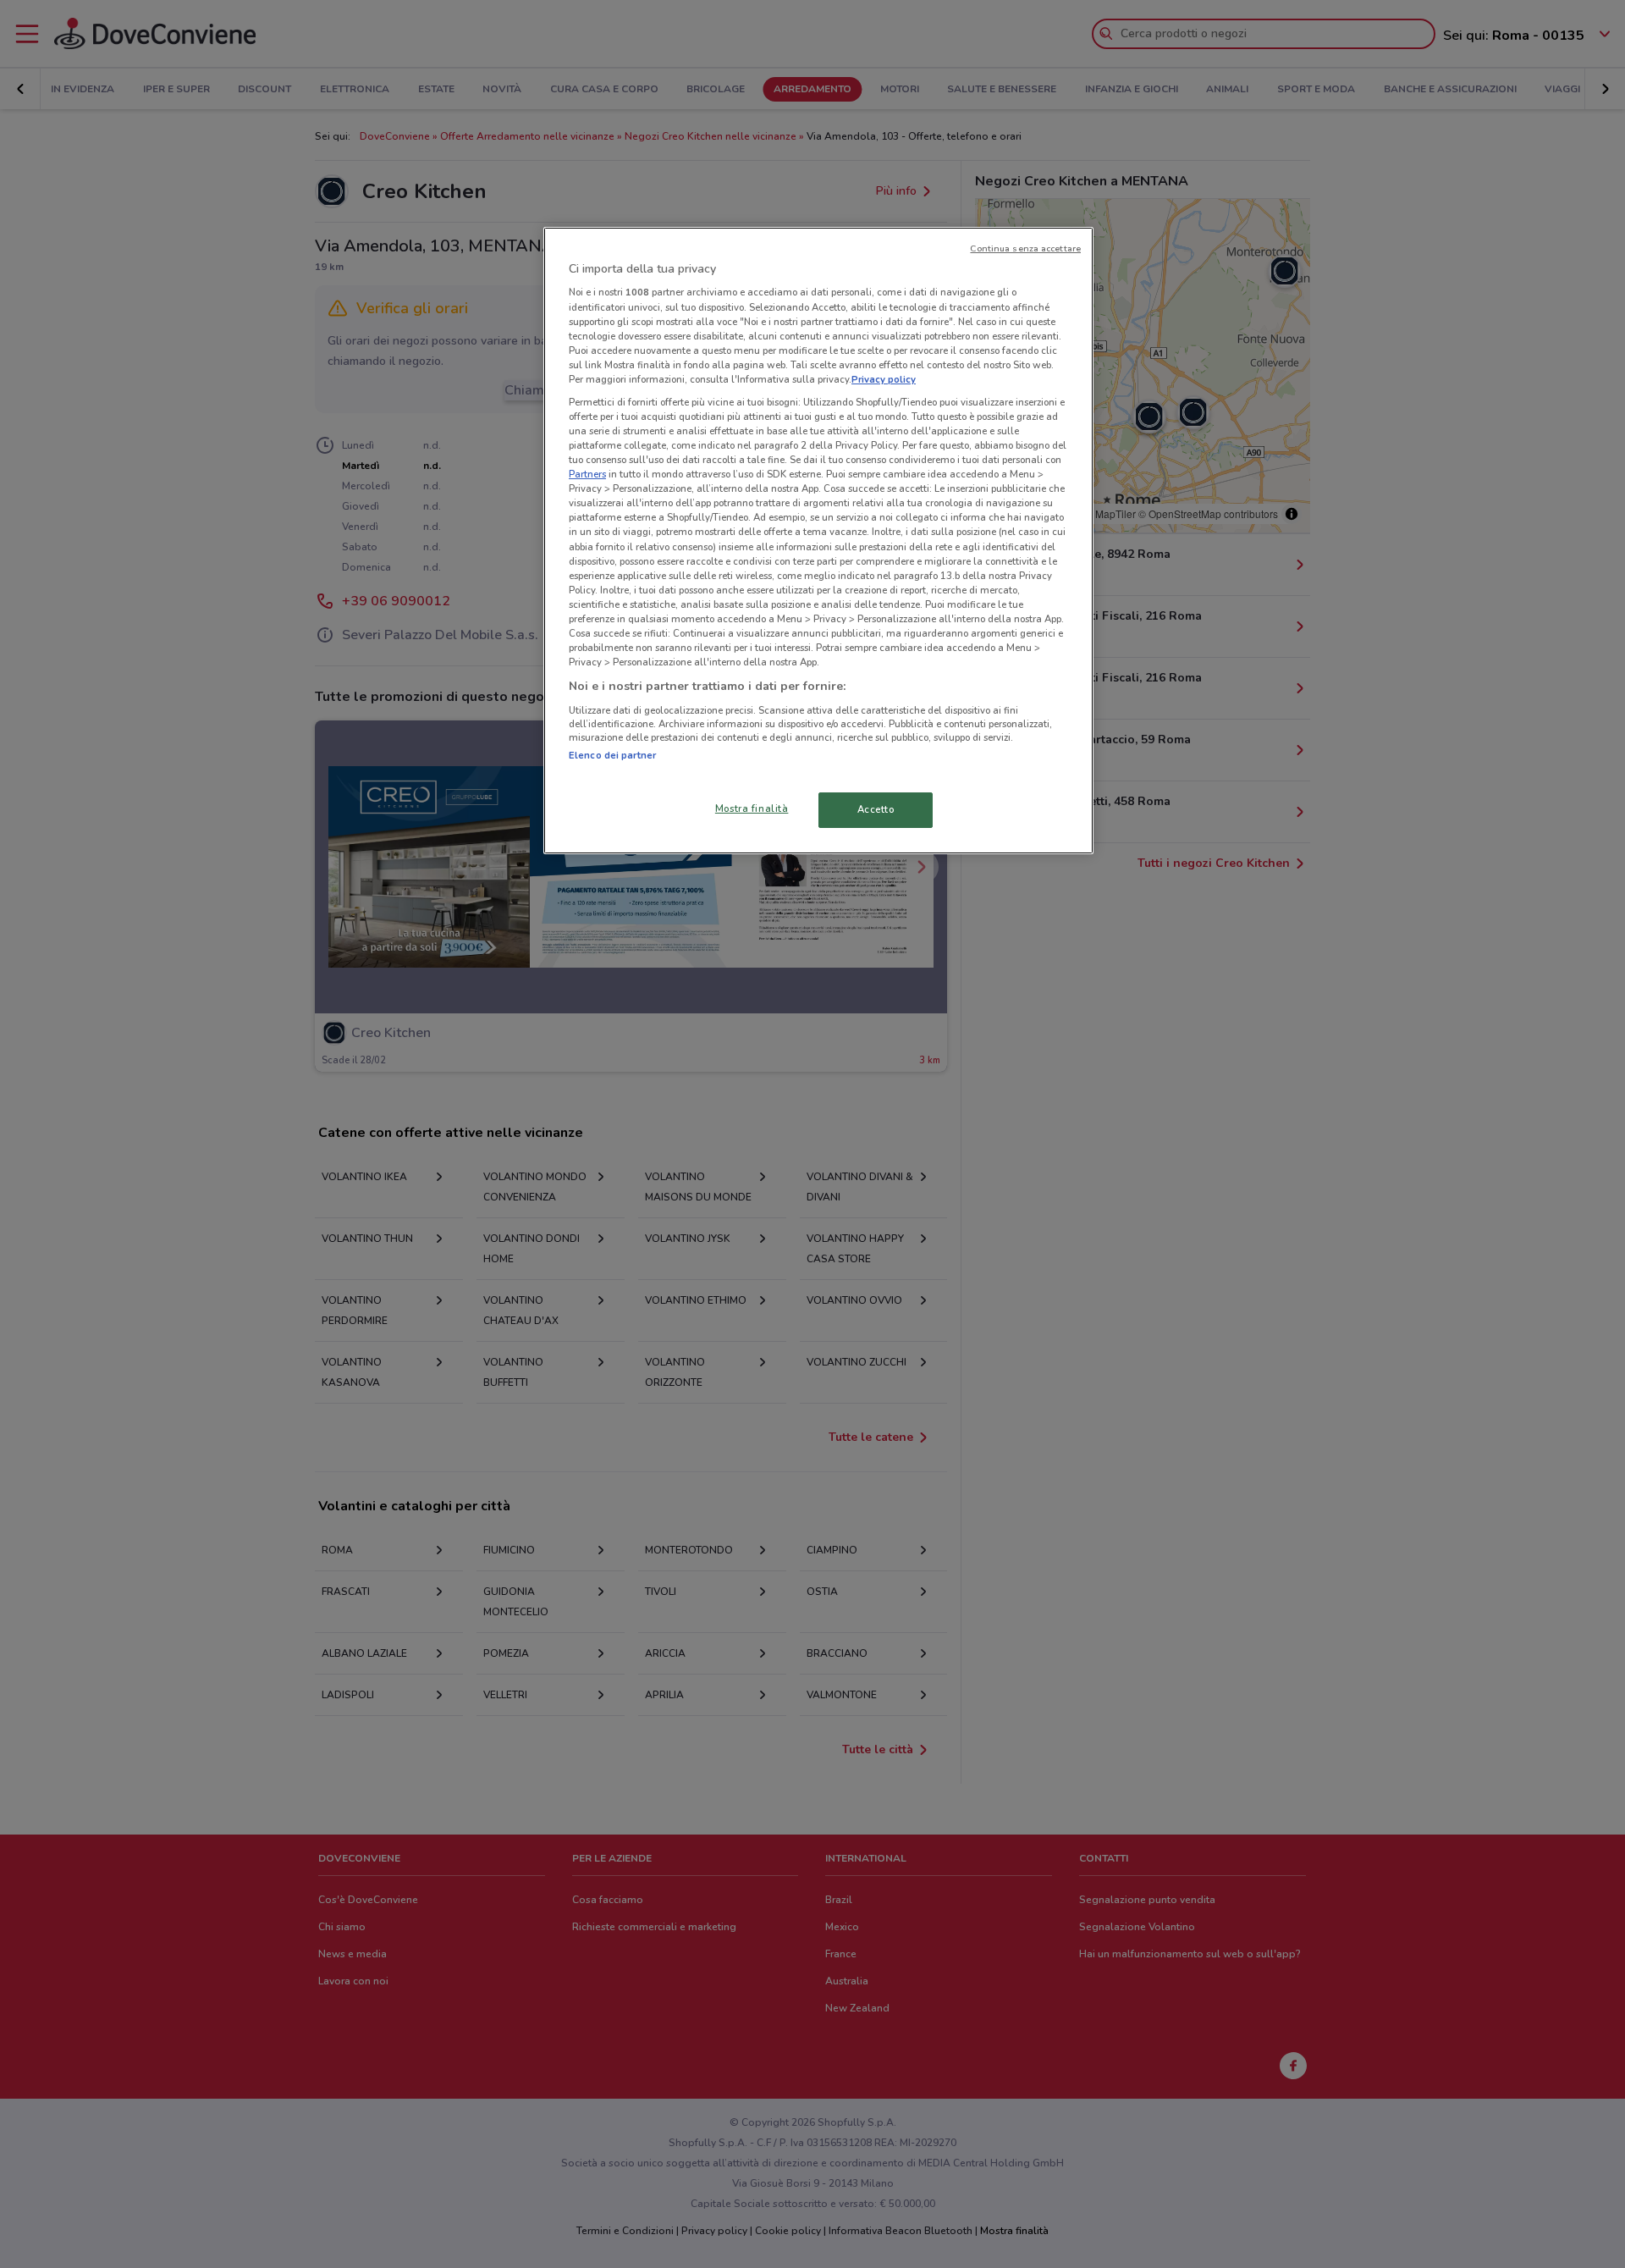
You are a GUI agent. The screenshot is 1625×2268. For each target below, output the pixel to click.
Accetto (876, 809)
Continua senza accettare (1025, 248)
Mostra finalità (752, 808)
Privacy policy (884, 379)
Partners (587, 474)
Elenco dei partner (612, 755)
